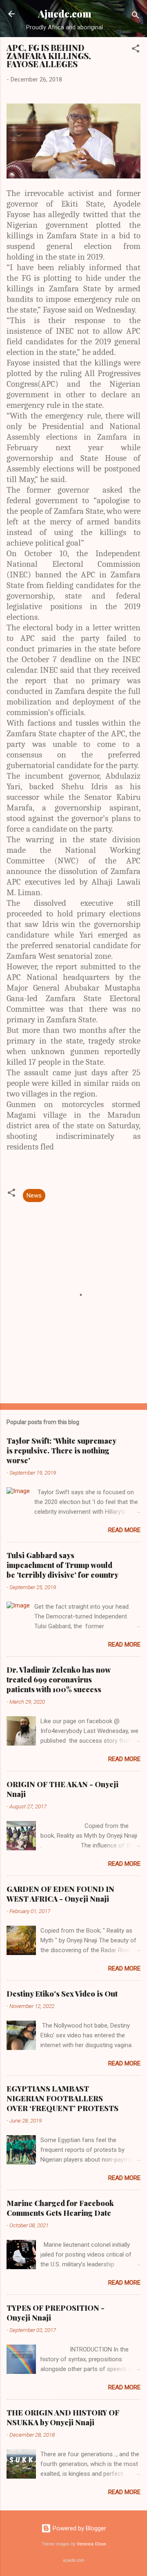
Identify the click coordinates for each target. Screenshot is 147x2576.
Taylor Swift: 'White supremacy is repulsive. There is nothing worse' (61, 1451)
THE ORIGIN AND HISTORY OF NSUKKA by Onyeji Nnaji (63, 2417)
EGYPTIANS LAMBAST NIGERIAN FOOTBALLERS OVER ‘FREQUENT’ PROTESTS (62, 2098)
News (34, 1196)
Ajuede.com (65, 14)
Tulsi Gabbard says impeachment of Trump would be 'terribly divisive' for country (62, 1565)
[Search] (136, 17)
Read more (124, 1530)
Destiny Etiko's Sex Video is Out (62, 1994)
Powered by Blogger (79, 2528)
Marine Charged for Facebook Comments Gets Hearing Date (60, 2208)
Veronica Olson (91, 2544)
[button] (136, 50)
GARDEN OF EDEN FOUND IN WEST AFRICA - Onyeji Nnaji (60, 1894)
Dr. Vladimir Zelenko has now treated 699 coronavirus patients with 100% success (58, 1680)
